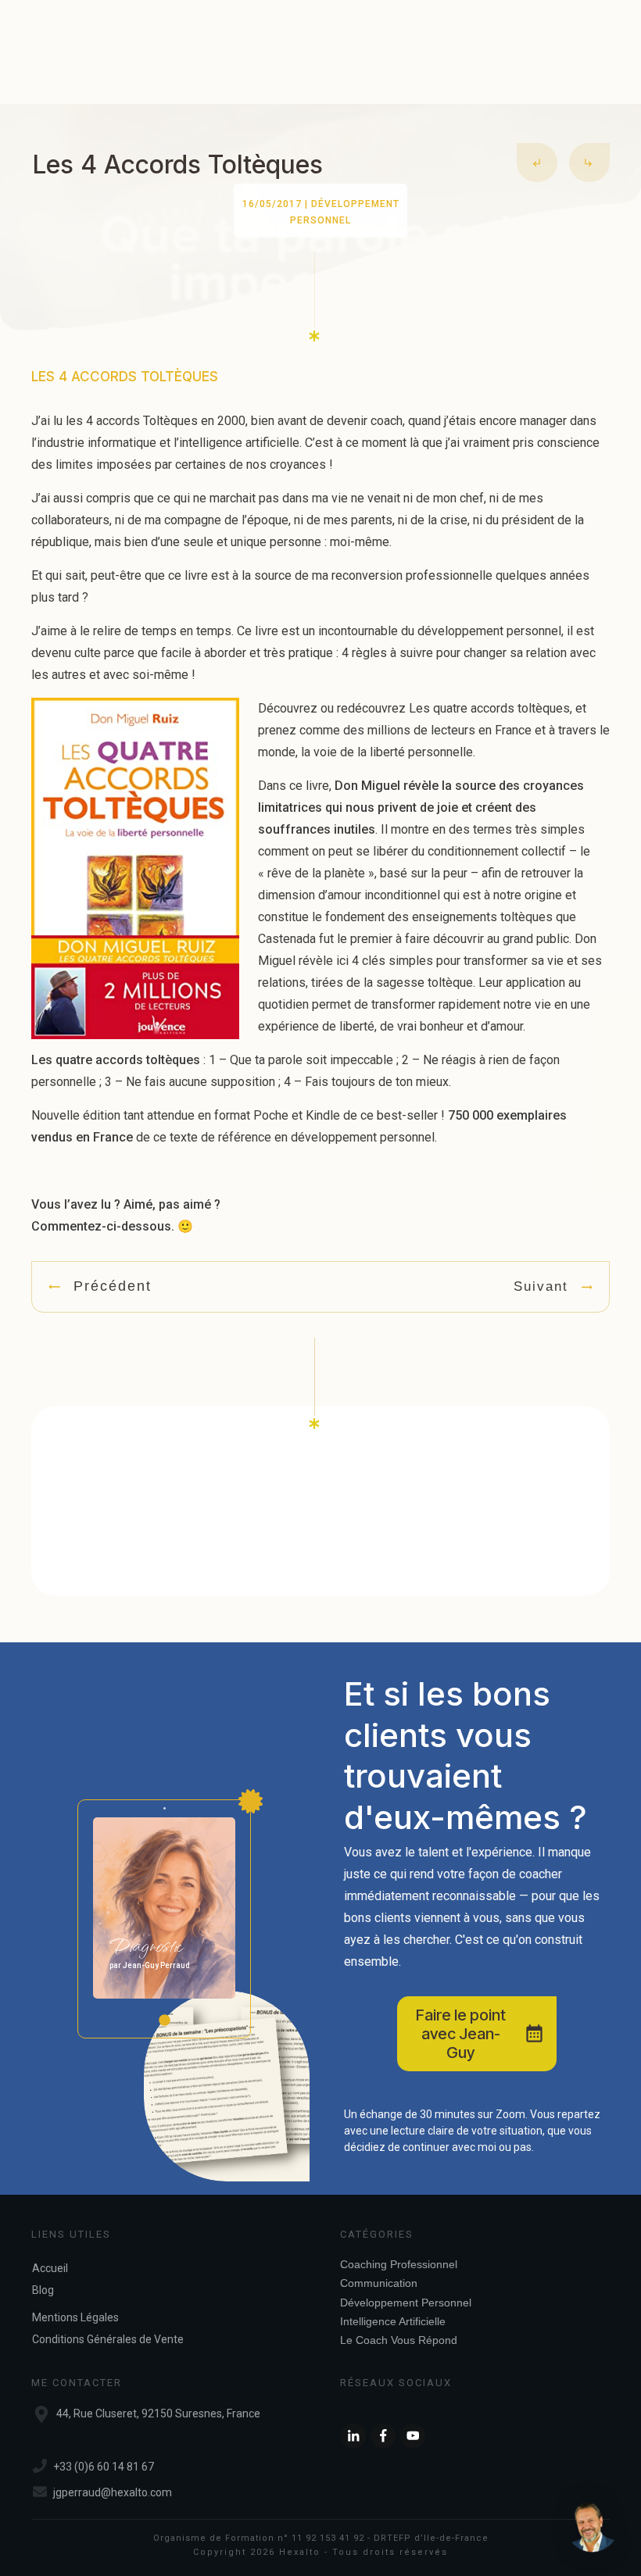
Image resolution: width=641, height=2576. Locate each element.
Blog (43, 2290)
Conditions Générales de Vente (108, 2339)
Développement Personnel (406, 2303)
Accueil (50, 2268)
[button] (593, 2528)
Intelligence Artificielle (393, 2321)
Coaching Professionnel (399, 2264)
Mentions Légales (75, 2317)
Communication (379, 2283)
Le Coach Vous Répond (399, 2340)
